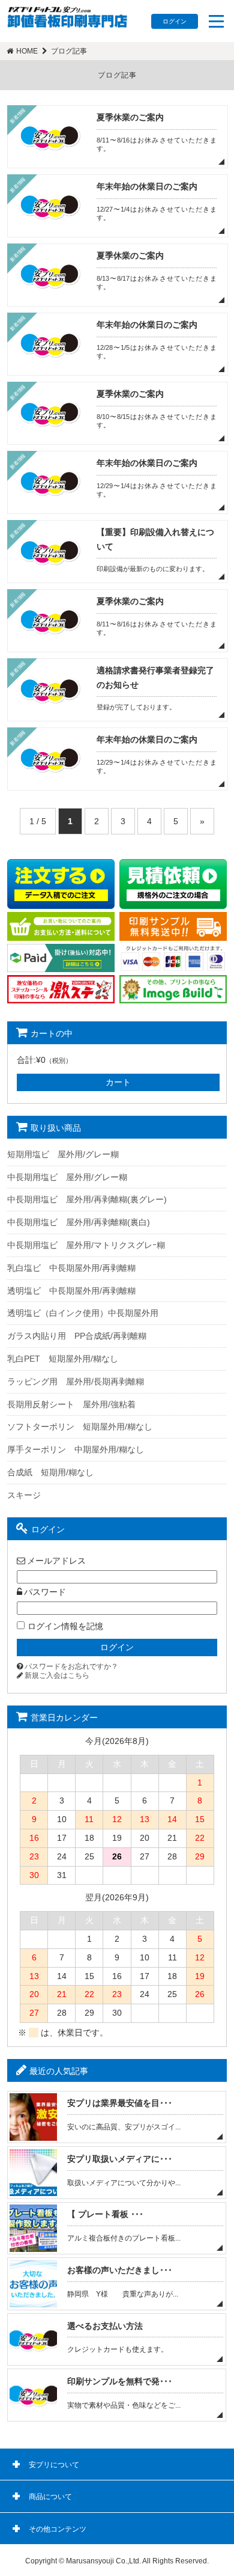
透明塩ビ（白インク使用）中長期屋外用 (83, 1313)
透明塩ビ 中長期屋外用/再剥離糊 (71, 1291)
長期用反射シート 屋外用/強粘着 (71, 1404)
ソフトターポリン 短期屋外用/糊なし (80, 1427)
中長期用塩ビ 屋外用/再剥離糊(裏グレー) (87, 1199)
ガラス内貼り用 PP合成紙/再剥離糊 (77, 1336)
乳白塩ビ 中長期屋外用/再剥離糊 (71, 1268)
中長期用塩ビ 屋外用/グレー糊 (67, 1177)
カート (118, 1082)
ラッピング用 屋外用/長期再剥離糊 (76, 1381)
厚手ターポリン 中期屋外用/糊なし (76, 1449)
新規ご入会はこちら (57, 1675)
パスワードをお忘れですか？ (71, 1666)
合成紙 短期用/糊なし (50, 1472)
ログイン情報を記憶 (65, 1626)
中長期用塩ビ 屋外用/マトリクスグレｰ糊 (86, 1245)
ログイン (175, 21)
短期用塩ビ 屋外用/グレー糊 (63, 1154)
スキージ (24, 1495)
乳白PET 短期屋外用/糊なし (63, 1359)
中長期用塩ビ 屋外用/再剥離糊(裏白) (79, 1222)
